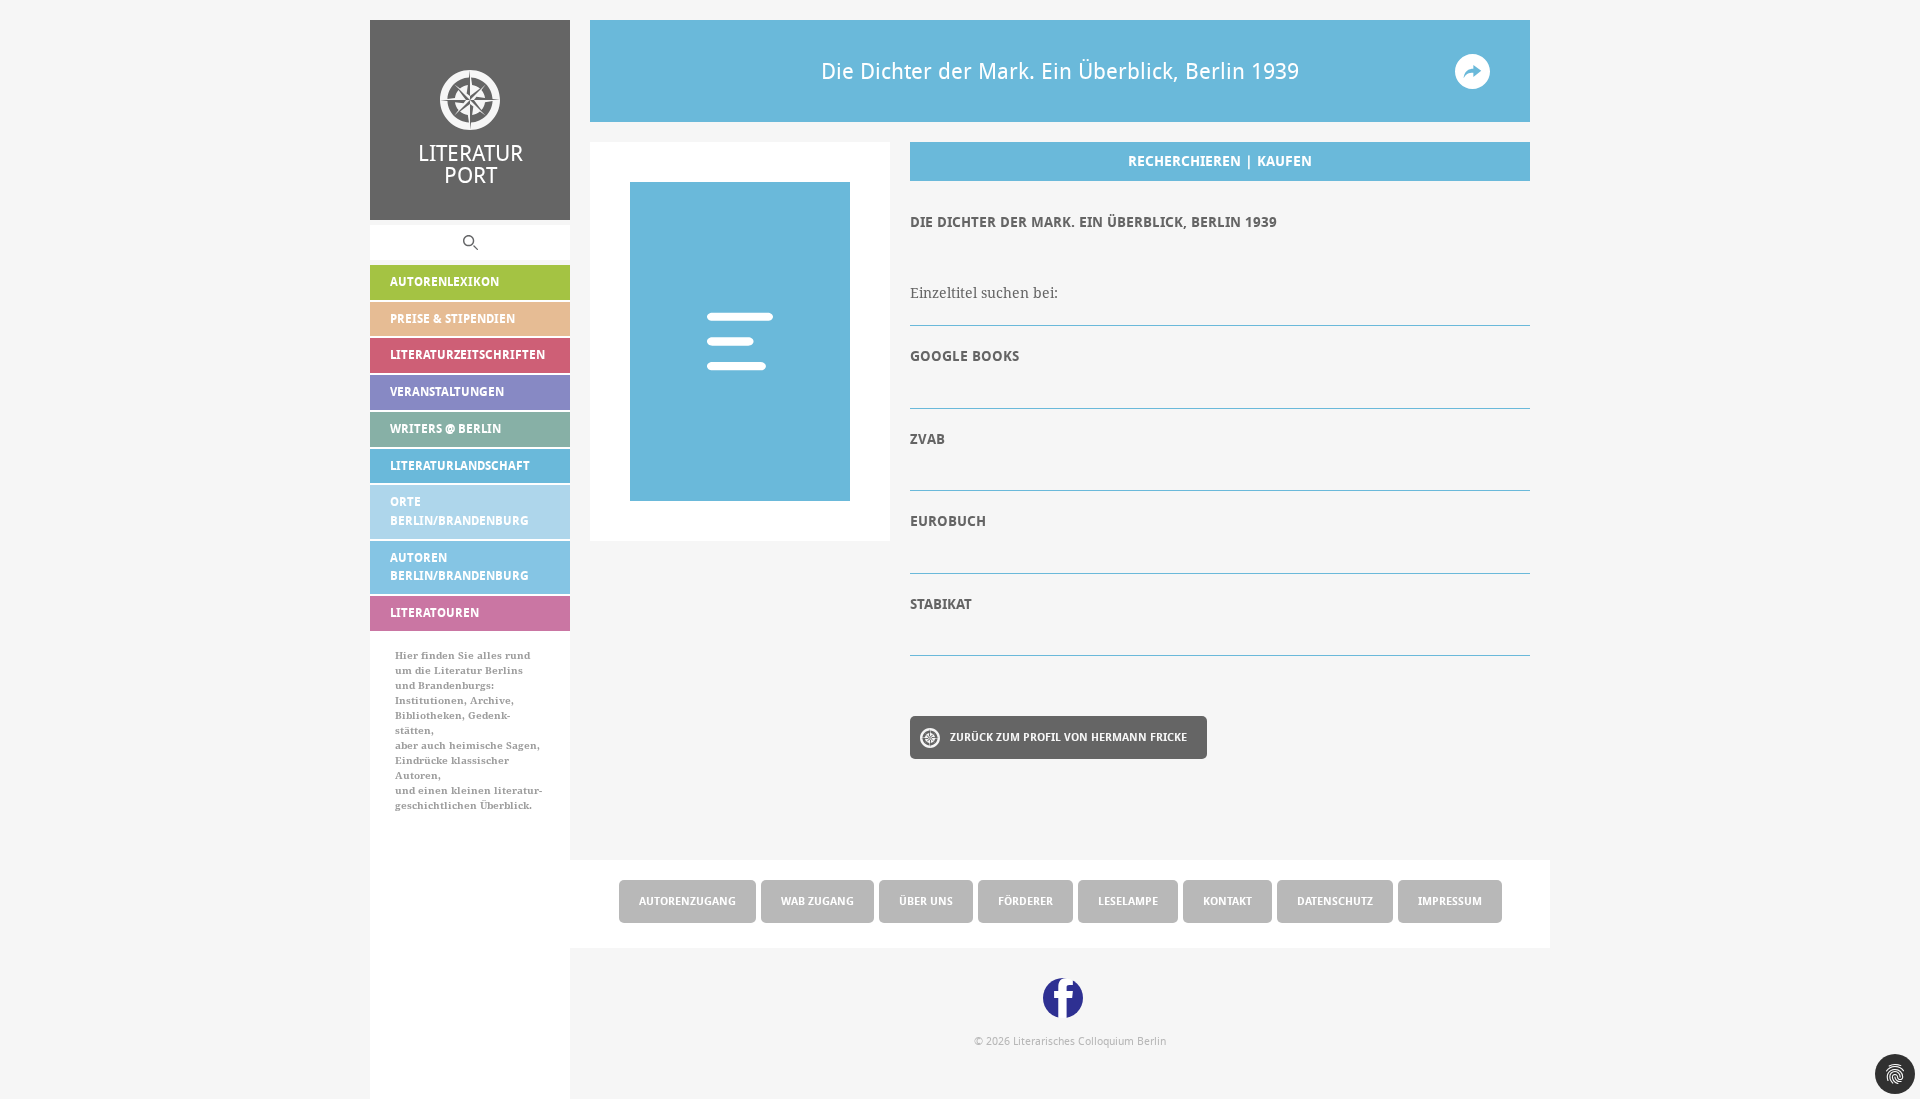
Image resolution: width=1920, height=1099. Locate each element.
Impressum (1450, 900)
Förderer (1025, 900)
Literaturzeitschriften (467, 354)
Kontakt (1227, 900)
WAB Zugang (817, 900)
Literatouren (434, 612)
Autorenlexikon (444, 281)
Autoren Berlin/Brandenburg (459, 567)
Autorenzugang (687, 900)
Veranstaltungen (447, 391)
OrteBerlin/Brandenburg (459, 511)
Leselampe (1128, 900)
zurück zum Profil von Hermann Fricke (1068, 736)
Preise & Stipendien (452, 318)
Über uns (926, 900)
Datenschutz (1335, 900)
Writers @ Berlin (445, 428)
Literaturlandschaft (460, 465)
